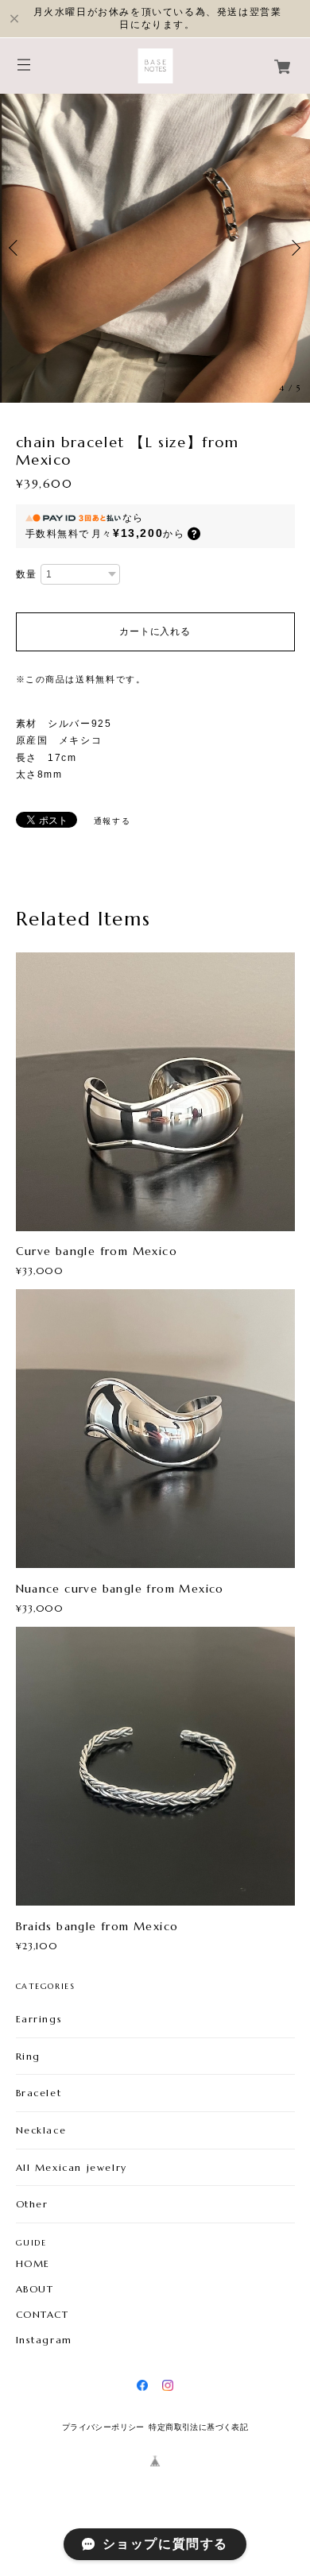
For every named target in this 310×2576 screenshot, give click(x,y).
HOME (33, 2264)
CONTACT (43, 2315)
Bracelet (39, 2093)
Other (32, 2204)
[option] (155, 248)
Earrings (39, 2019)
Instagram (44, 2340)
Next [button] (294, 248)
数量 (27, 574)
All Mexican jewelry (72, 2167)
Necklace (41, 2130)
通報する (112, 821)
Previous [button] (16, 248)
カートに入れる (155, 631)
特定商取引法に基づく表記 (198, 2427)
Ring (28, 2056)
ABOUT (35, 2289)
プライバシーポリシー (103, 2427)
